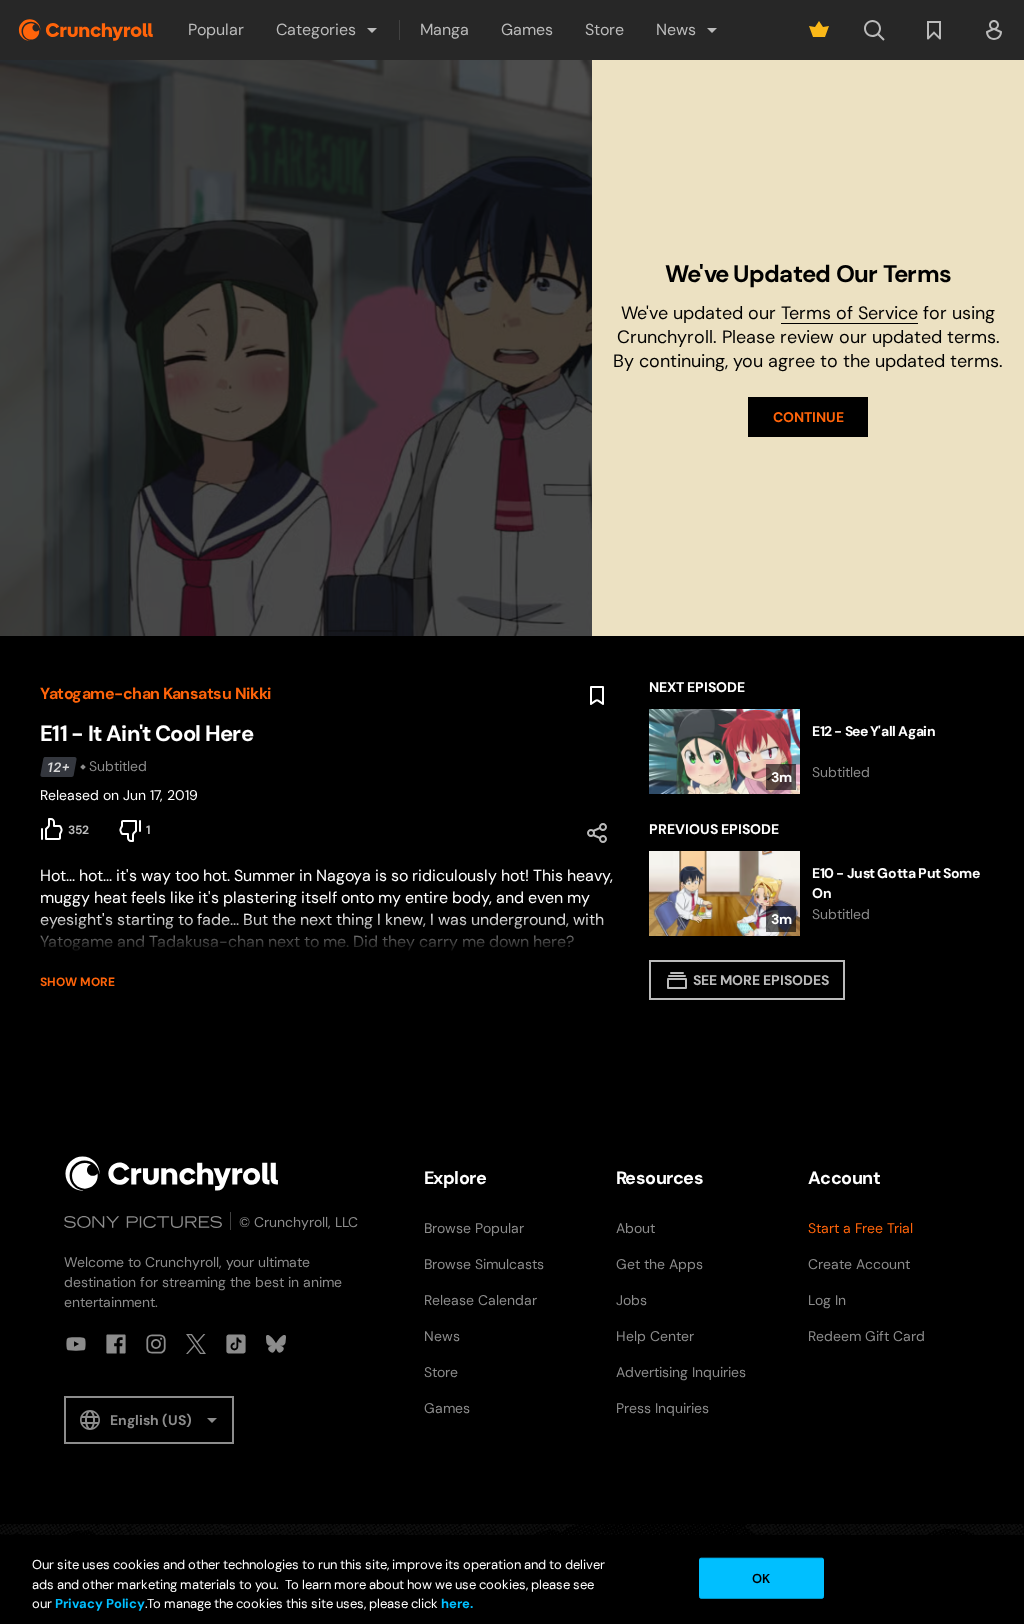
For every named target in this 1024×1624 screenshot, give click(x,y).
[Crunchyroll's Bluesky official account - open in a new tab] (276, 1344)
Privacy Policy (100, 1603)
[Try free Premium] (819, 30)
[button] (328, 30)
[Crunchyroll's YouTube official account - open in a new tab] (76, 1344)
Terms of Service (849, 313)
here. (455, 1603)
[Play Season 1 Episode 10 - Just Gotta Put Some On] (816, 893)
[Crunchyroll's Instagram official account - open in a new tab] (156, 1344)
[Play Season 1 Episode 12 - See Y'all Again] (816, 751)
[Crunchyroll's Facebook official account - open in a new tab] (116, 1344)
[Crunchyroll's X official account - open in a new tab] (196, 1344)
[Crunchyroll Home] (172, 1173)
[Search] (874, 30)
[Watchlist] (934, 30)
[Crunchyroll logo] (86, 30)
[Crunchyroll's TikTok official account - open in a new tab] (236, 1344)
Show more (77, 982)
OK (761, 1577)
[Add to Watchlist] (597, 696)
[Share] (597, 833)
